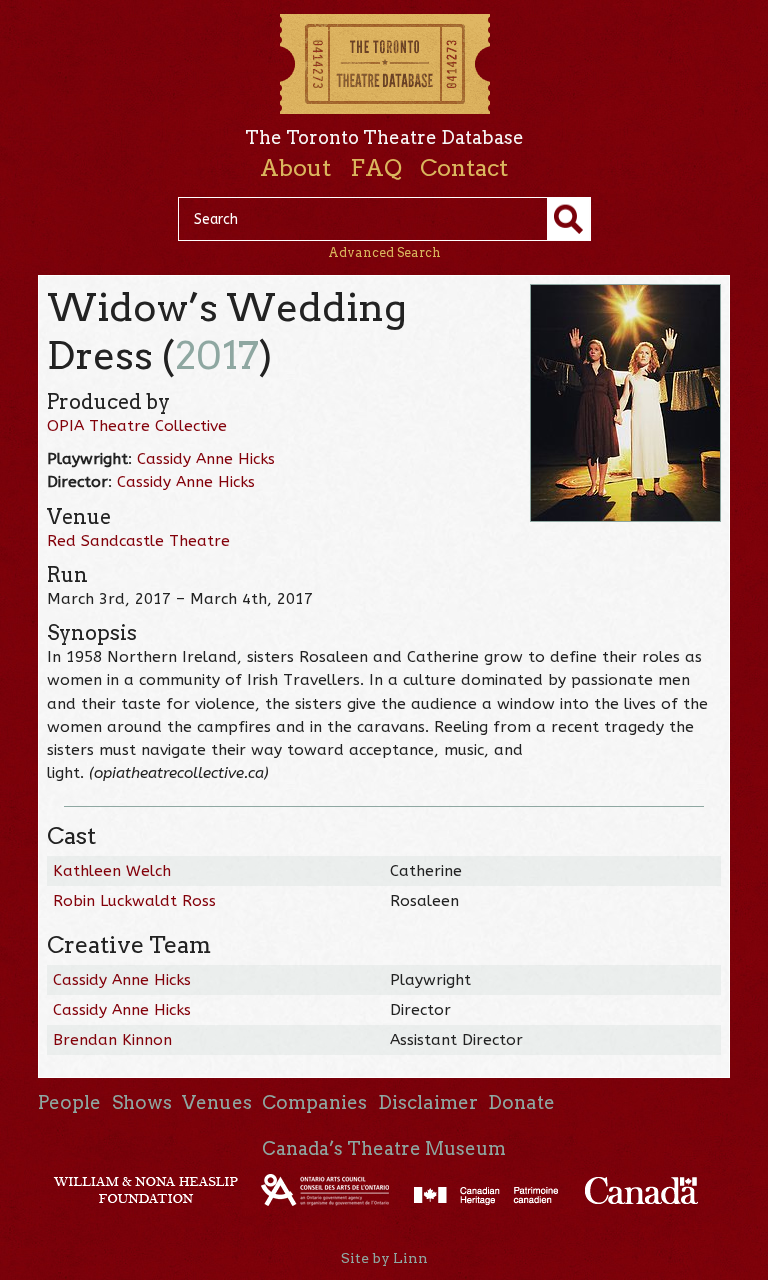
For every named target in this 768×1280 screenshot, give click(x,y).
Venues (217, 1102)
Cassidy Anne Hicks (206, 459)
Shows (142, 1102)
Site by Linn (384, 1258)
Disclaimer (428, 1102)
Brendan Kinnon (112, 1040)
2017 (217, 355)
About (295, 168)
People (69, 1102)
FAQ (376, 168)
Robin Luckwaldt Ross (134, 901)
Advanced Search (384, 252)
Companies (314, 1102)
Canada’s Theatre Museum (384, 1148)
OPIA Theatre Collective (137, 426)
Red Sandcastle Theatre (138, 541)
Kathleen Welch (112, 871)
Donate (521, 1102)
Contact (464, 168)
